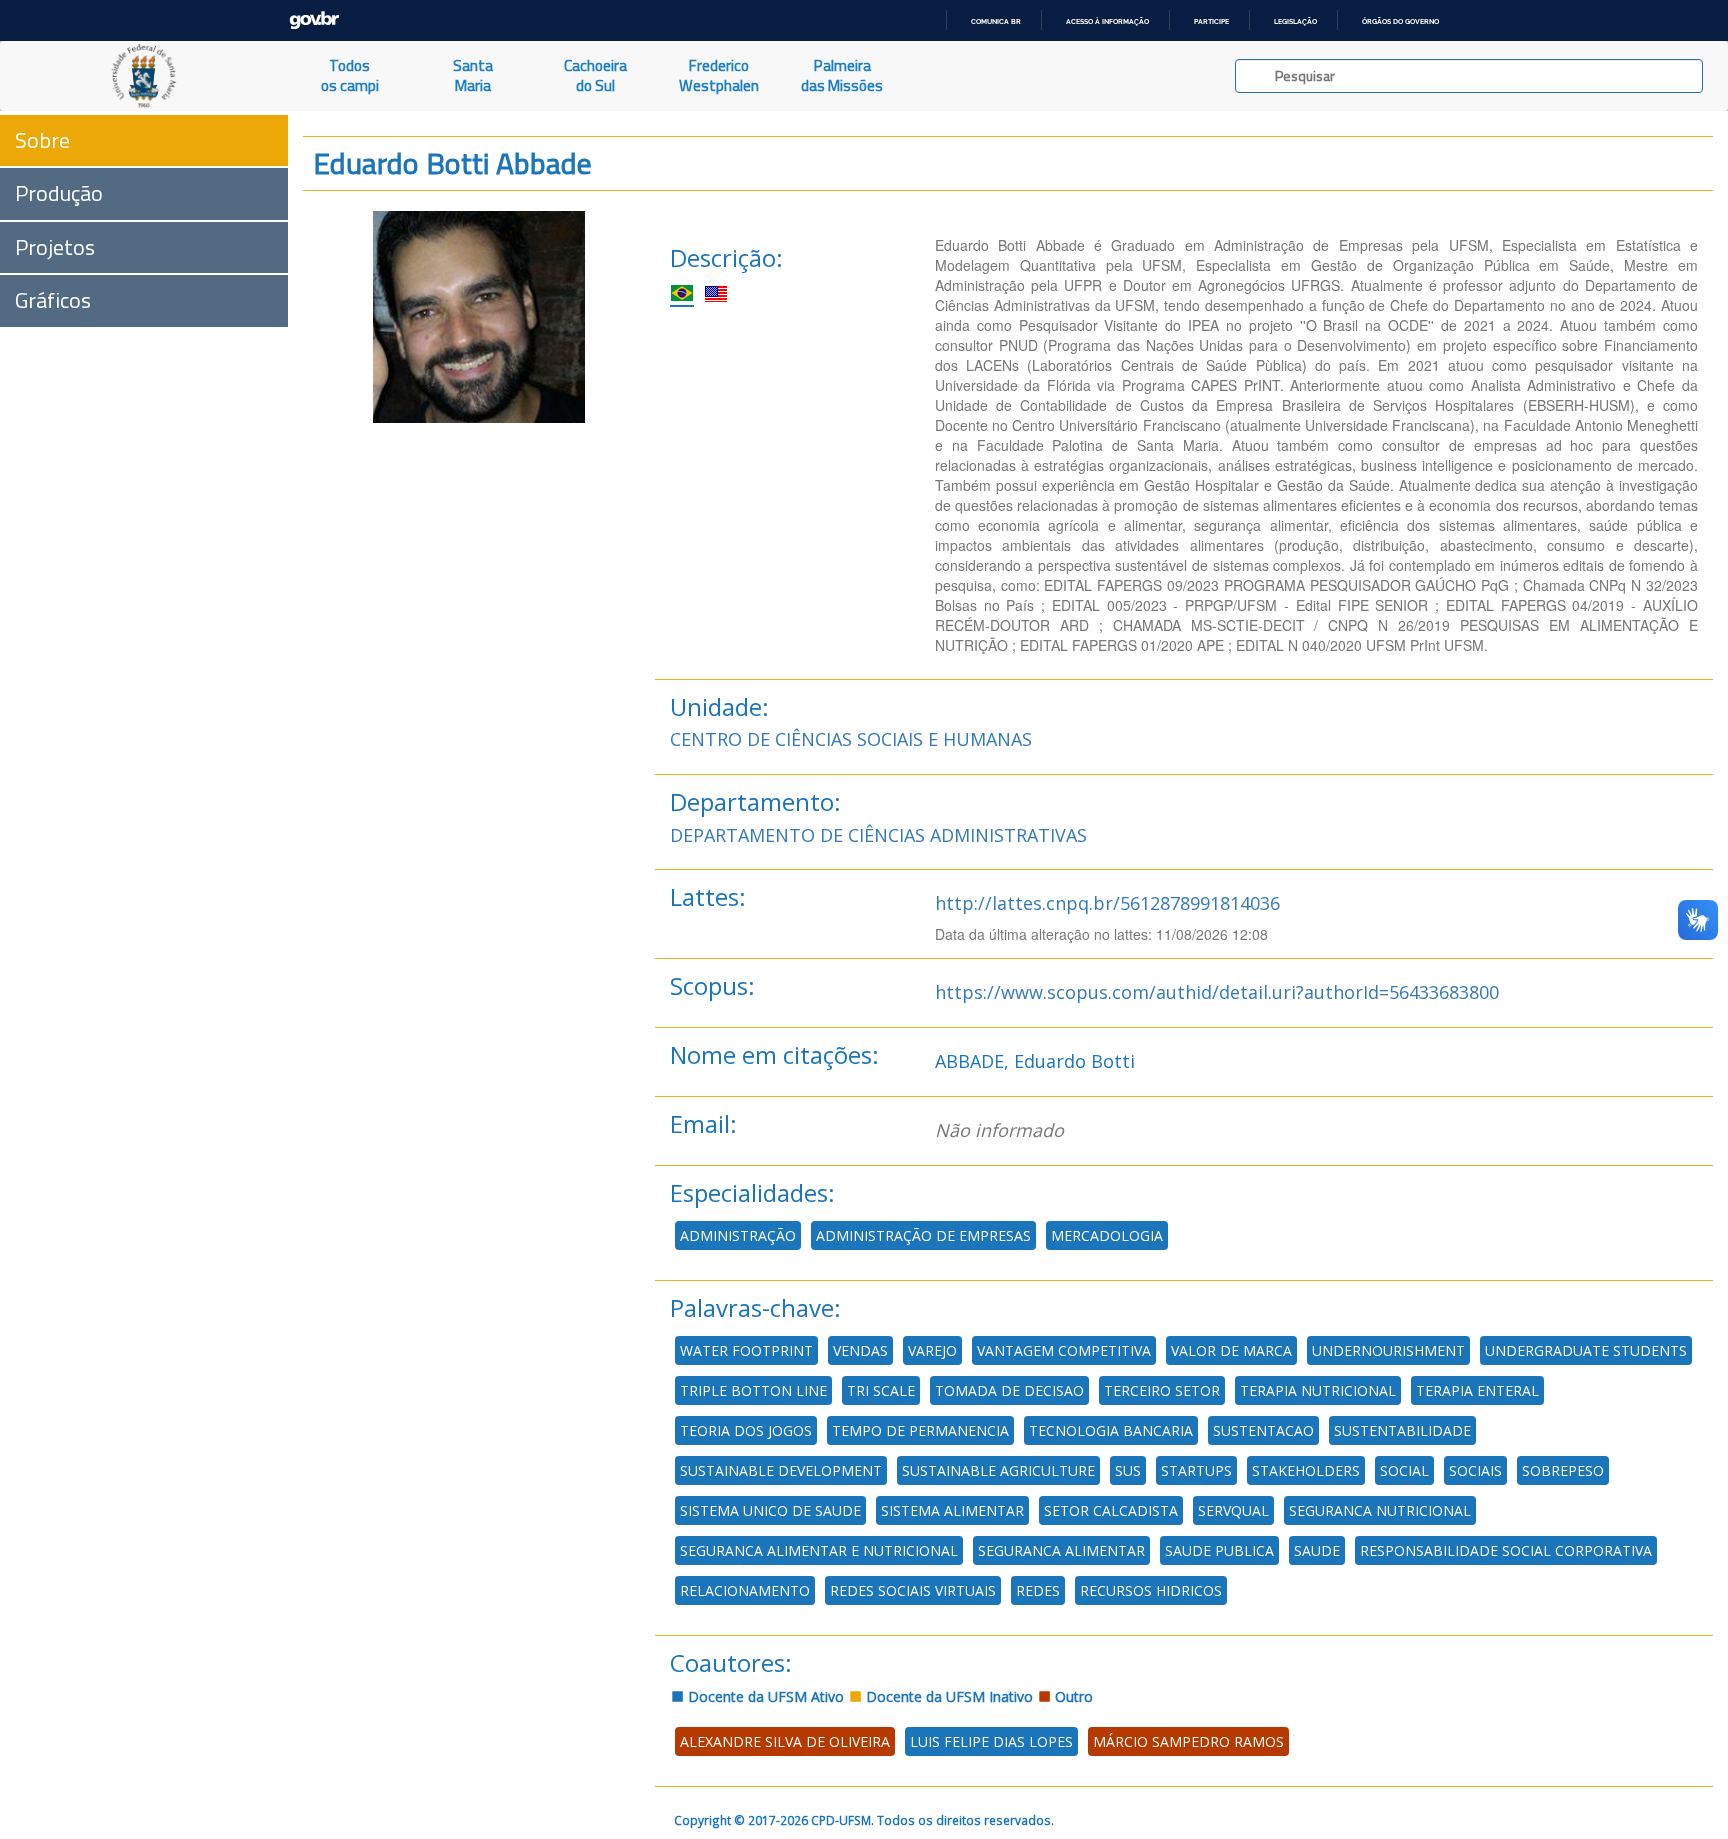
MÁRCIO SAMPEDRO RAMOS (1188, 1741)
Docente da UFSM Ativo (764, 1696)
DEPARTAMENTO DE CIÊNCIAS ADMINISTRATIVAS (878, 835)
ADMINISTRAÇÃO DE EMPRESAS (923, 1235)
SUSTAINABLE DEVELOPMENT (781, 1470)
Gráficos (53, 300)
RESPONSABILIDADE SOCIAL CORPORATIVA (1506, 1550)
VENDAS (860, 1350)
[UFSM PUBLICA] (144, 76)
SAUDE (1317, 1550)
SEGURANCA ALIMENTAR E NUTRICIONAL (819, 1550)
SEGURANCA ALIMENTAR (1061, 1550)
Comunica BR (996, 21)
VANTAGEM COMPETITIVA (1064, 1350)
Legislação (1295, 21)
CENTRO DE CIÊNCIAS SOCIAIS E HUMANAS (851, 739)
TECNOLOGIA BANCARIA (1111, 1430)
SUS (1128, 1470)
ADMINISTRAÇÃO (738, 1235)
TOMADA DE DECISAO (1009, 1390)
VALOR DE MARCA (1231, 1350)
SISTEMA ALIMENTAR (952, 1510)
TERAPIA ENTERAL (1477, 1390)
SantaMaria (473, 75)
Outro (1072, 1696)
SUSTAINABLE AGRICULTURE (998, 1470)
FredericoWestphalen (719, 75)
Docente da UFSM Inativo (947, 1696)
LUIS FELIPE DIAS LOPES (991, 1741)
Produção (59, 193)
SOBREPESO (1563, 1470)
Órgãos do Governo (1400, 21)
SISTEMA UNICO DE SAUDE (770, 1510)
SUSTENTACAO (1263, 1430)
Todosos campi (350, 75)
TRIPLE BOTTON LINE (753, 1390)
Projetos (55, 247)
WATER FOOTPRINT (746, 1350)
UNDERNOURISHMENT (1388, 1350)
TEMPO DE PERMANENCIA (920, 1430)
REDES (1038, 1590)
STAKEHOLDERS (1306, 1470)
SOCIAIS (1475, 1470)
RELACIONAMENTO (745, 1590)
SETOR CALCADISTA (1111, 1510)
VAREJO (932, 1350)
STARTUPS (1196, 1470)
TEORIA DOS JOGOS (746, 1430)
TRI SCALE (881, 1390)
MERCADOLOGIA (1107, 1235)
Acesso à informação (1107, 21)
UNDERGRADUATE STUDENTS (1586, 1350)
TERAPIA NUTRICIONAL (1318, 1390)
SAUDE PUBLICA (1219, 1550)
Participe (1211, 21)
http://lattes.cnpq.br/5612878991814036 (1107, 903)
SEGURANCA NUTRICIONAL (1380, 1510)
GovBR (314, 20)
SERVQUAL (1233, 1510)
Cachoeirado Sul (595, 75)
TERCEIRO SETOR (1162, 1390)
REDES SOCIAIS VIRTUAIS (913, 1590)
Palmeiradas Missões (842, 75)
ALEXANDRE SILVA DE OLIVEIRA (785, 1741)
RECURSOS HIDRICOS (1151, 1590)
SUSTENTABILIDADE (1402, 1430)
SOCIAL (1404, 1470)
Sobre (42, 140)
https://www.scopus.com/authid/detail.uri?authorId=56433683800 (1217, 992)
